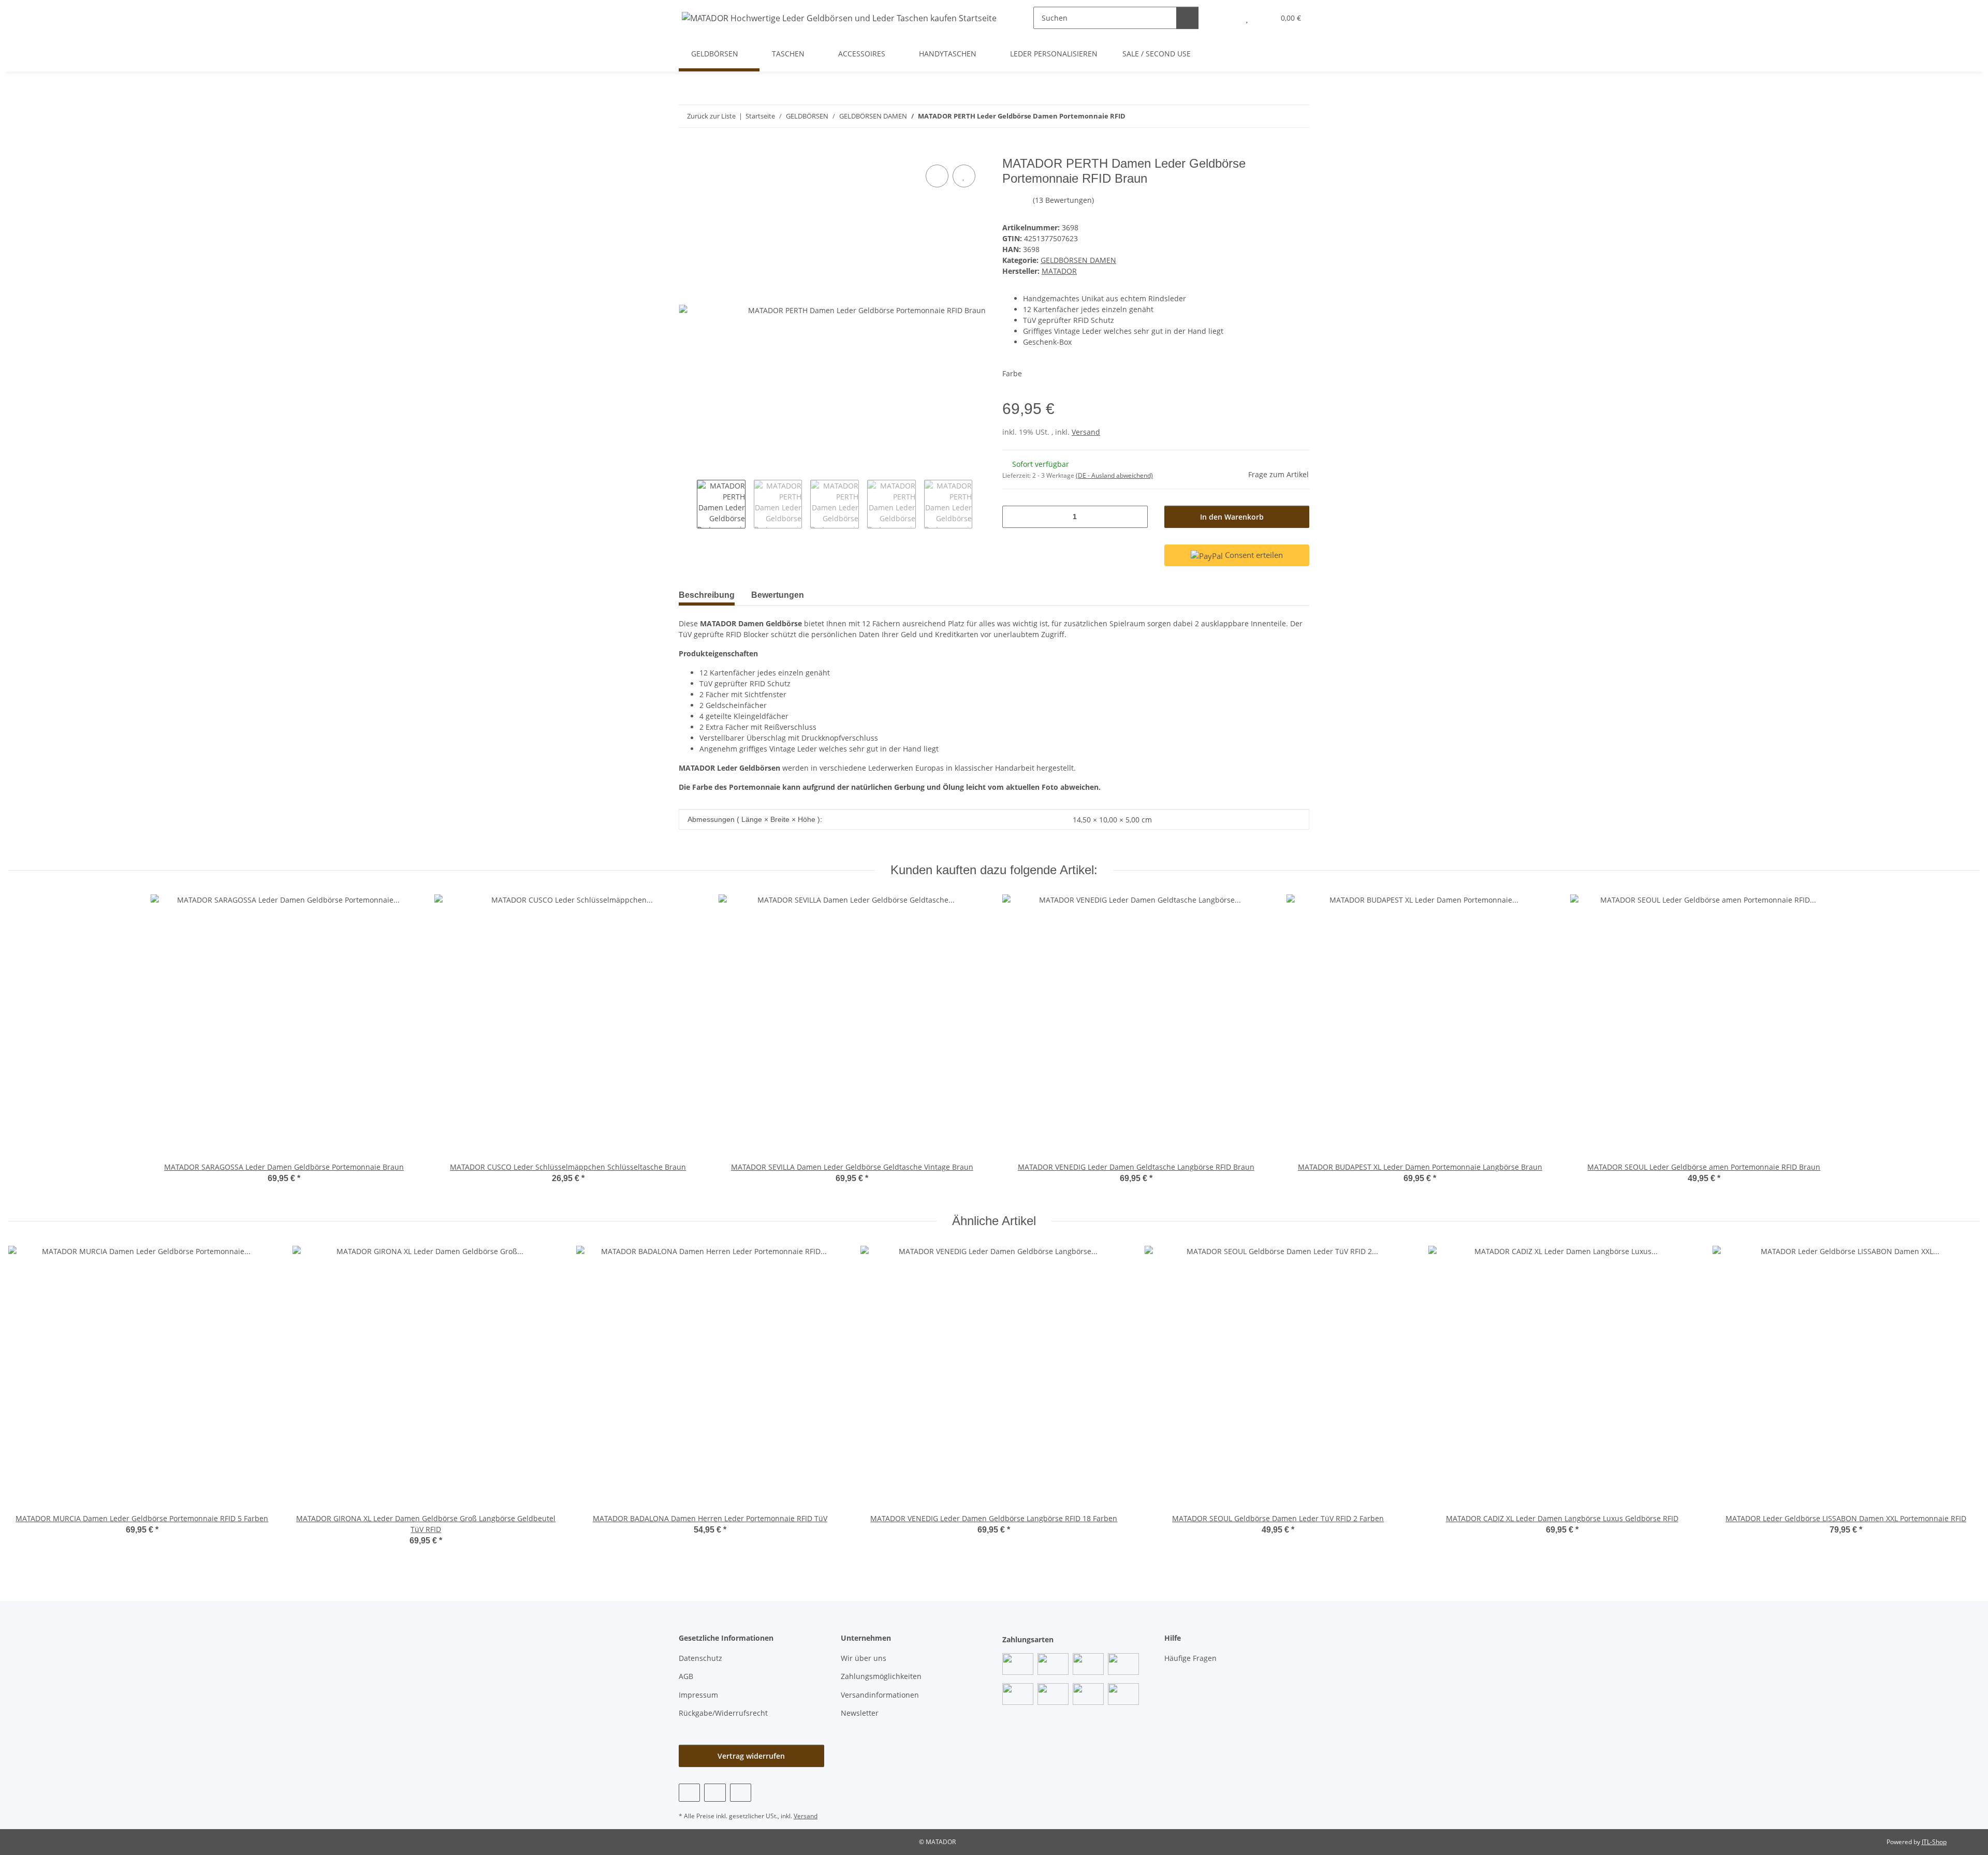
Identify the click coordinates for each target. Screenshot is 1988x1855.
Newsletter (860, 1713)
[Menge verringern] (1014, 517)
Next (981, 504)
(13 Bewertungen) (1063, 200)
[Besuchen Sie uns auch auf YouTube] (715, 1793)
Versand (1086, 432)
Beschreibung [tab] (707, 595)
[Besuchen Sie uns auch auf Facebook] (689, 1793)
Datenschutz (700, 1658)
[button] (1226, 18)
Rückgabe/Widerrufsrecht (723, 1713)
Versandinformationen (880, 1695)
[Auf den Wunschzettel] (964, 176)
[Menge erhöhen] (1136, 517)
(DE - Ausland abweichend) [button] (1114, 475)
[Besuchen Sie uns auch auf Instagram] (741, 1793)
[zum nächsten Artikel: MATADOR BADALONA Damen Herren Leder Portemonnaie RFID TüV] (1298, 116)
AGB (686, 1676)
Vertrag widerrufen (751, 1756)
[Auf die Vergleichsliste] (937, 176)
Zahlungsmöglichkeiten (881, 1676)
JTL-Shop (1934, 1842)
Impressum (698, 1695)
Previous (688, 504)
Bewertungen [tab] (778, 595)
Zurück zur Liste (711, 116)
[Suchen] (1187, 18)
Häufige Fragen (1190, 1658)
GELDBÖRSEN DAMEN (1078, 260)
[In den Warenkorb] (687, 151)
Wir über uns (864, 1658)
